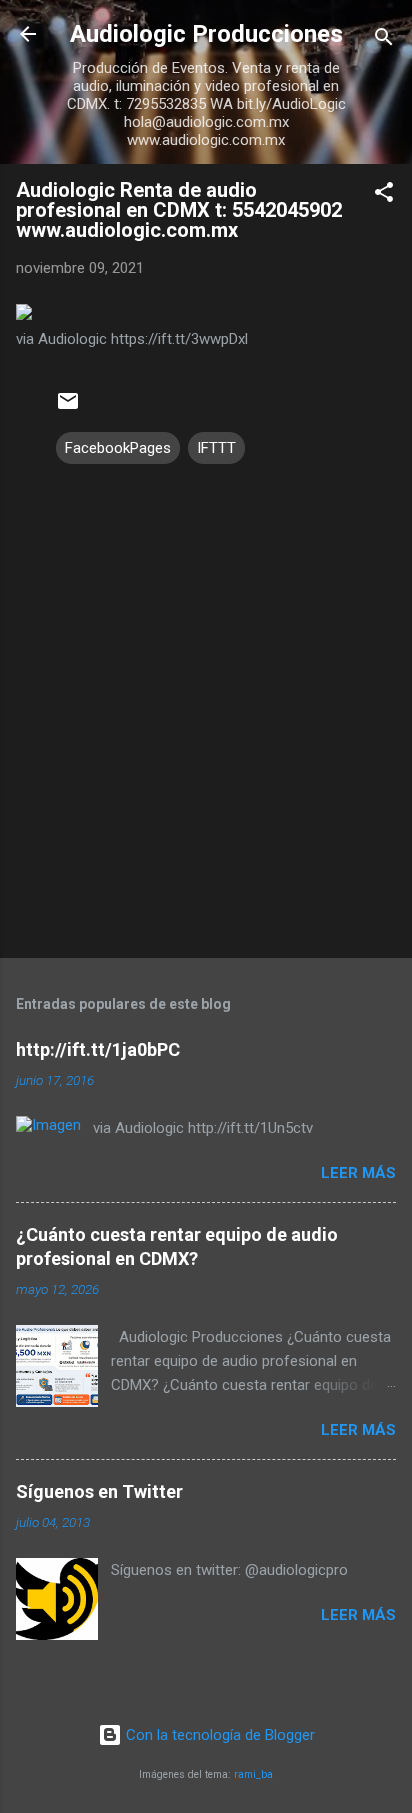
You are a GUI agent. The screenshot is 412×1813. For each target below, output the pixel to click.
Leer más (358, 1173)
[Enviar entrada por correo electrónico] (68, 408)
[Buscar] (384, 40)
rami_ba (253, 1774)
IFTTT (216, 448)
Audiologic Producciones (206, 34)
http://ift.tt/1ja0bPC (98, 1049)
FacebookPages (118, 448)
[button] (384, 195)
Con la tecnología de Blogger (218, 1735)
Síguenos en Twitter (99, 1491)
